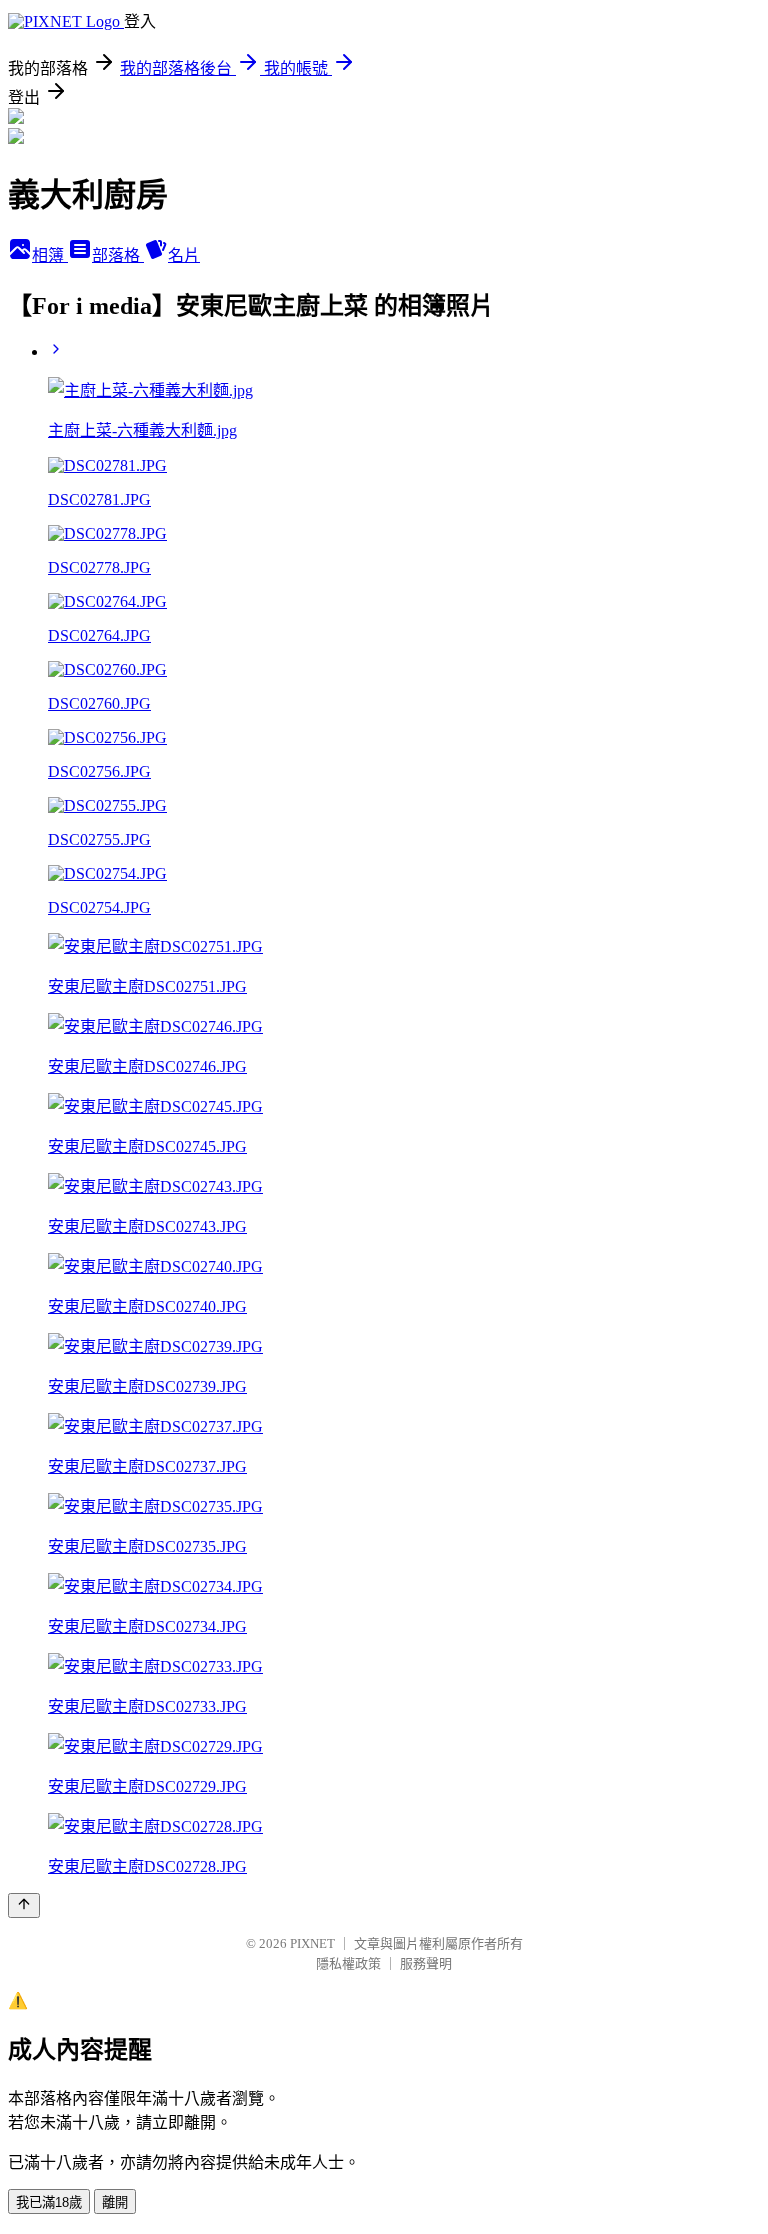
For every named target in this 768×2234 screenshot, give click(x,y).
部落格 (118, 255)
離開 (115, 2202)
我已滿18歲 (49, 2202)
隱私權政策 (348, 1963)
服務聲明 (426, 1963)
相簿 (50, 255)
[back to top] (24, 1905)
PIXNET (312, 1943)
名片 (184, 255)
